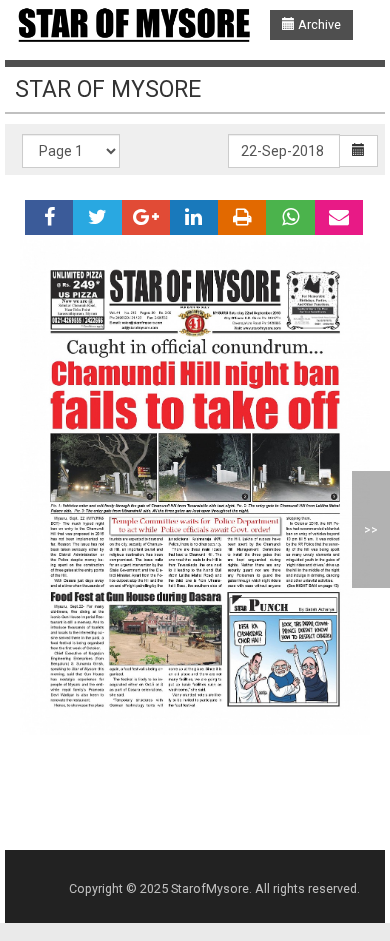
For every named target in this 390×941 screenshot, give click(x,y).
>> (371, 529)
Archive (318, 24)
